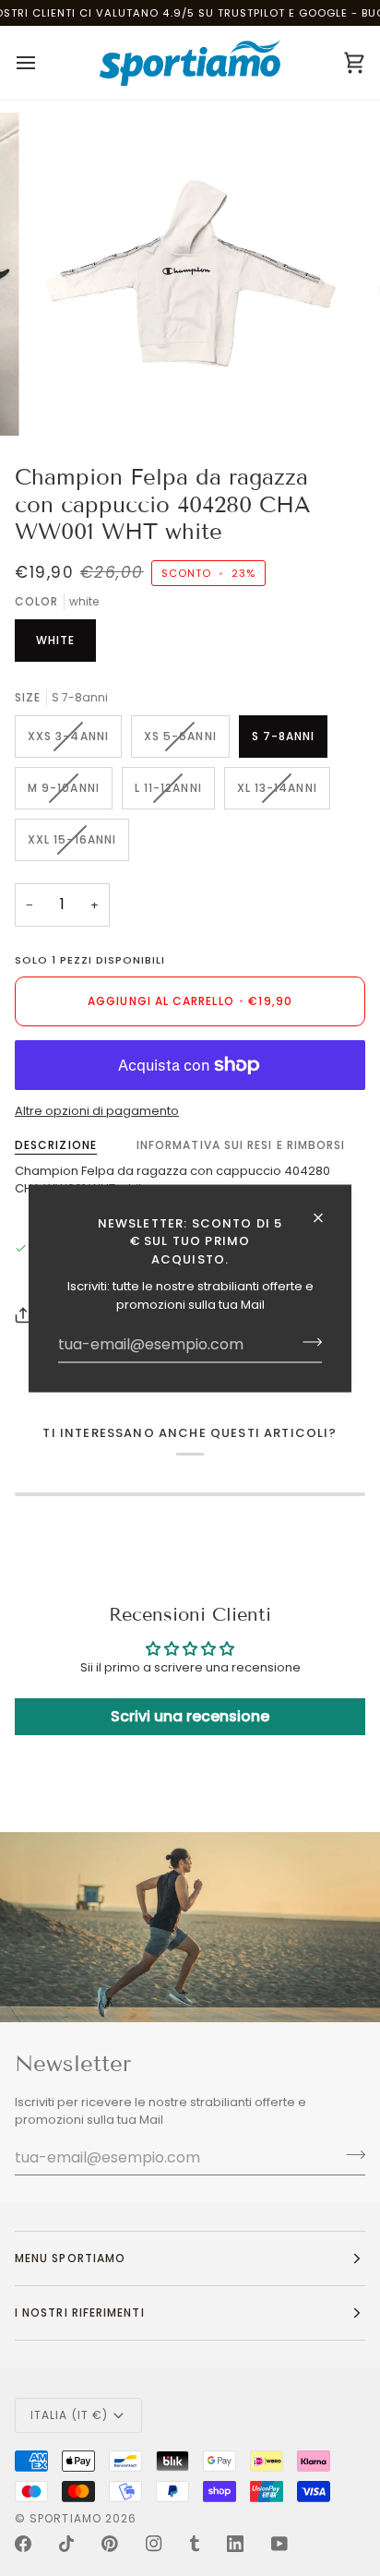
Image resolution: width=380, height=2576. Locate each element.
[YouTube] (279, 2544)
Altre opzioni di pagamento (97, 1111)
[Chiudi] (326, 1217)
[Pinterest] (110, 2544)
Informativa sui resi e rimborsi (241, 1145)
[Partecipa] (307, 1342)
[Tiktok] (66, 2544)
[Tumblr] (195, 2544)
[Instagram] (154, 2544)
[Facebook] (23, 2544)
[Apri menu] (42, 63)
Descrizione (56, 1145)
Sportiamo (65, 2518)
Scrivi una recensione (190, 1716)
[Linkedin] (235, 2544)
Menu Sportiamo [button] (70, 2258)
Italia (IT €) (69, 2415)
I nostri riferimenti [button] (80, 2312)
